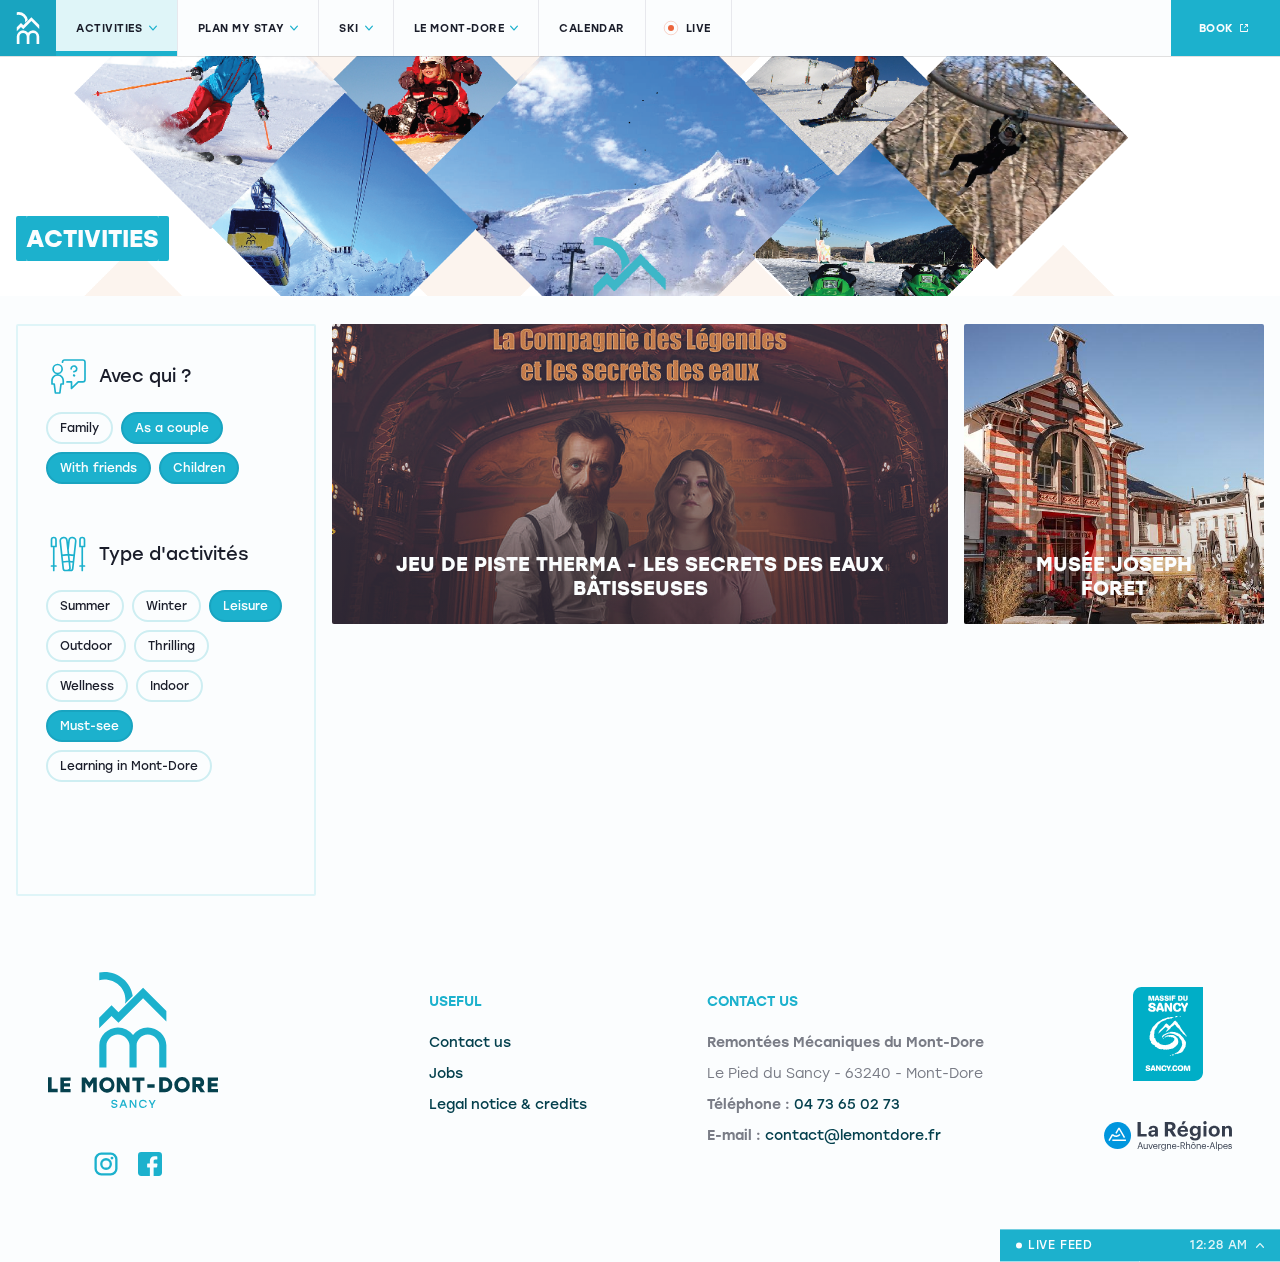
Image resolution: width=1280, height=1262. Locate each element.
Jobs (446, 1073)
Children (199, 468)
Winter (166, 606)
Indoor (169, 686)
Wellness (87, 686)
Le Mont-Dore (459, 28)
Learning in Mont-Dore (129, 766)
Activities (109, 28)
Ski (349, 28)
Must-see (89, 726)
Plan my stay (241, 28)
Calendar (591, 28)
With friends (98, 468)
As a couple (172, 428)
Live (698, 28)
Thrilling (171, 646)
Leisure (245, 606)
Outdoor (86, 646)
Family (79, 428)
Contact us (470, 1042)
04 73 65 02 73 (847, 1104)
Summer (85, 606)
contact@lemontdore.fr (853, 1135)
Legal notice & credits (508, 1104)
